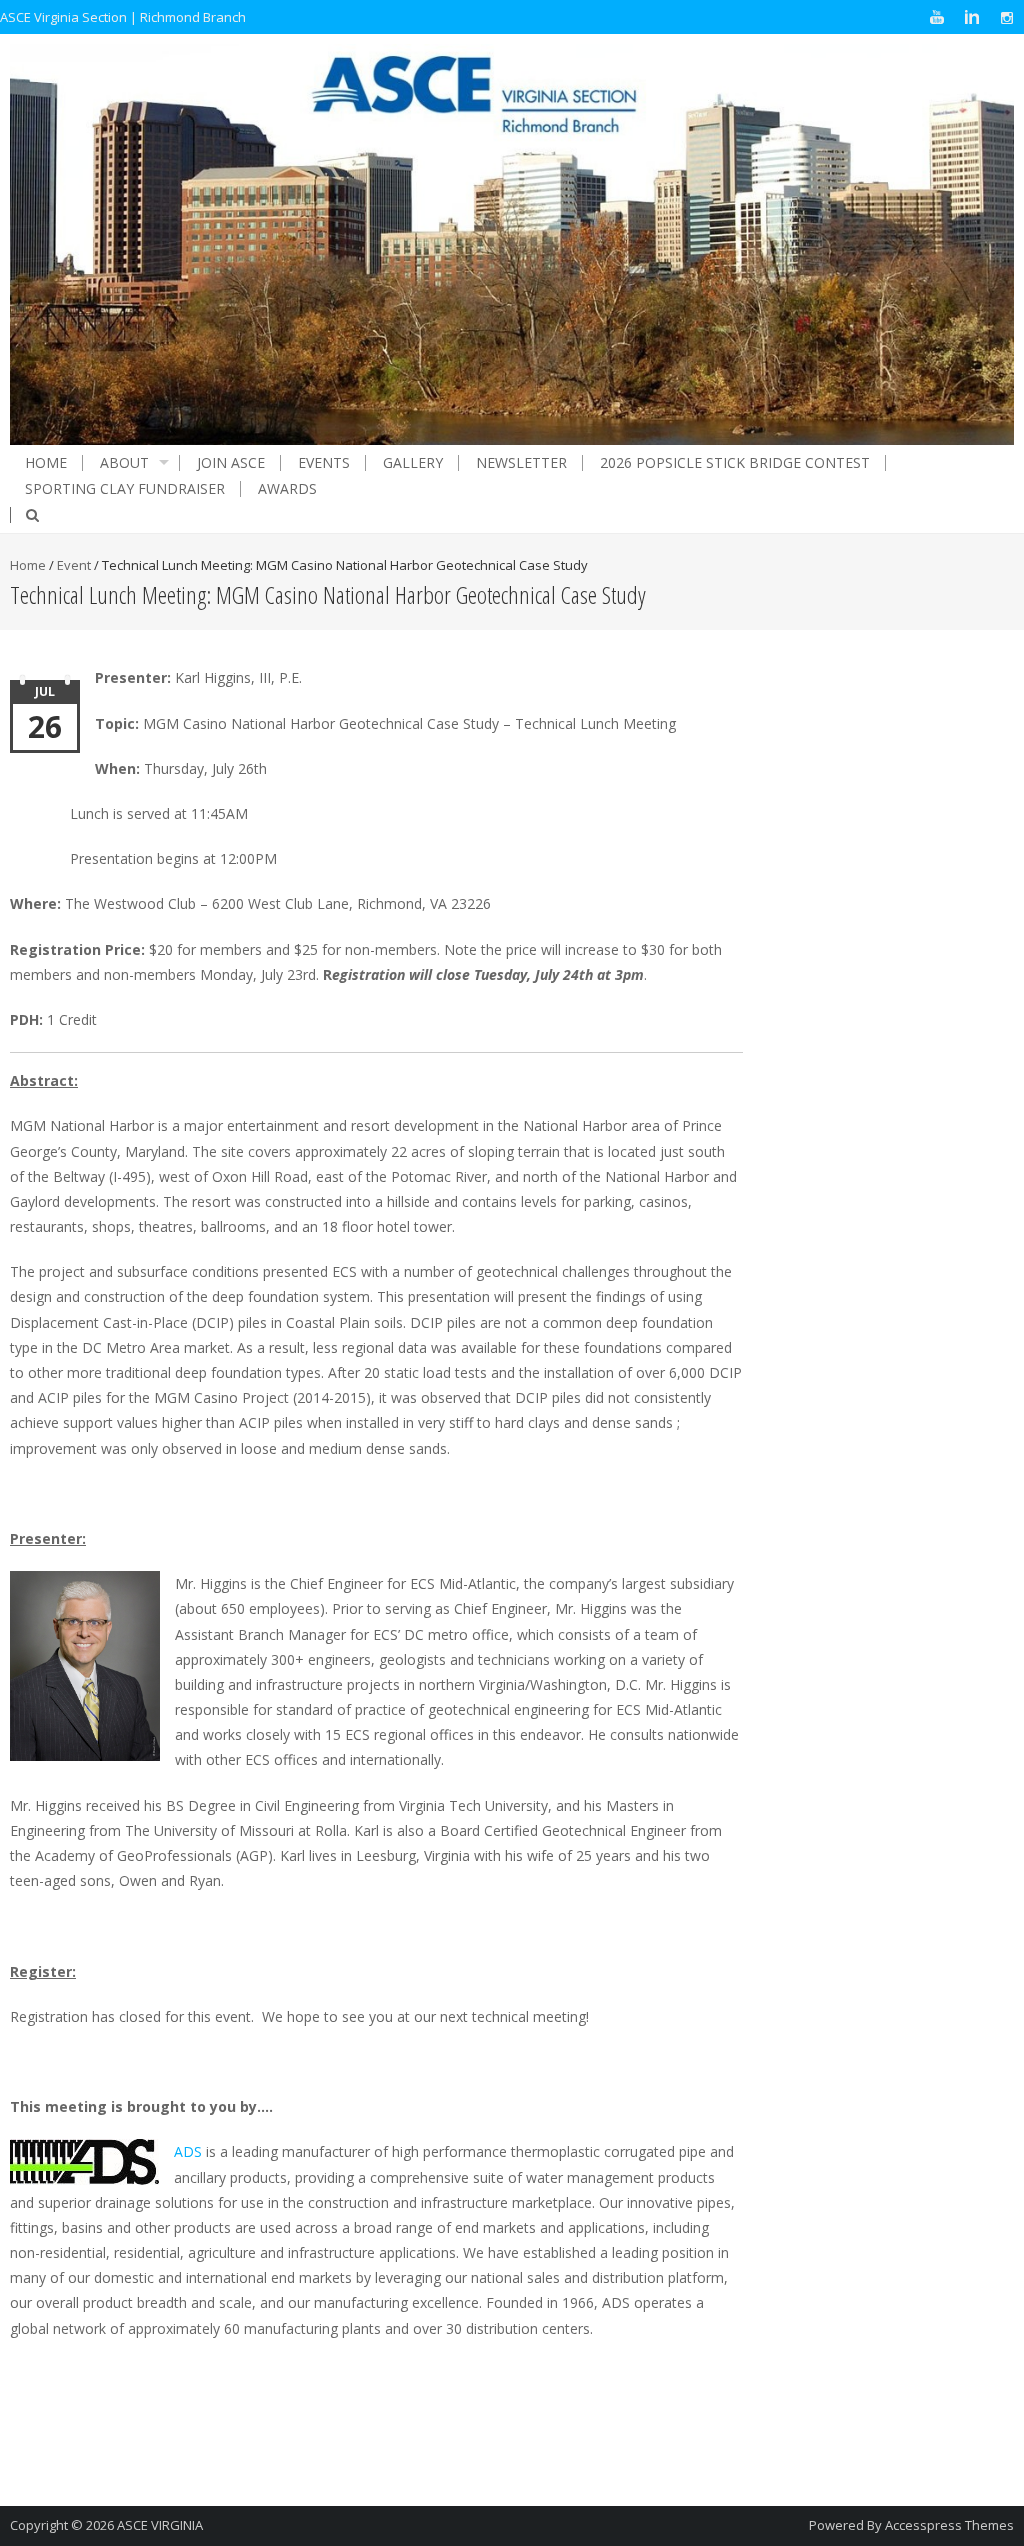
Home (46, 463)
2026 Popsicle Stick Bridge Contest (735, 463)
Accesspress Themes (949, 2525)
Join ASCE (231, 463)
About (124, 463)
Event (74, 565)
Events (324, 463)
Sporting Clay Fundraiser (125, 489)
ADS (188, 2151)
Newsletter (521, 463)
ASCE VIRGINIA (160, 2525)
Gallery (413, 463)
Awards (287, 489)
